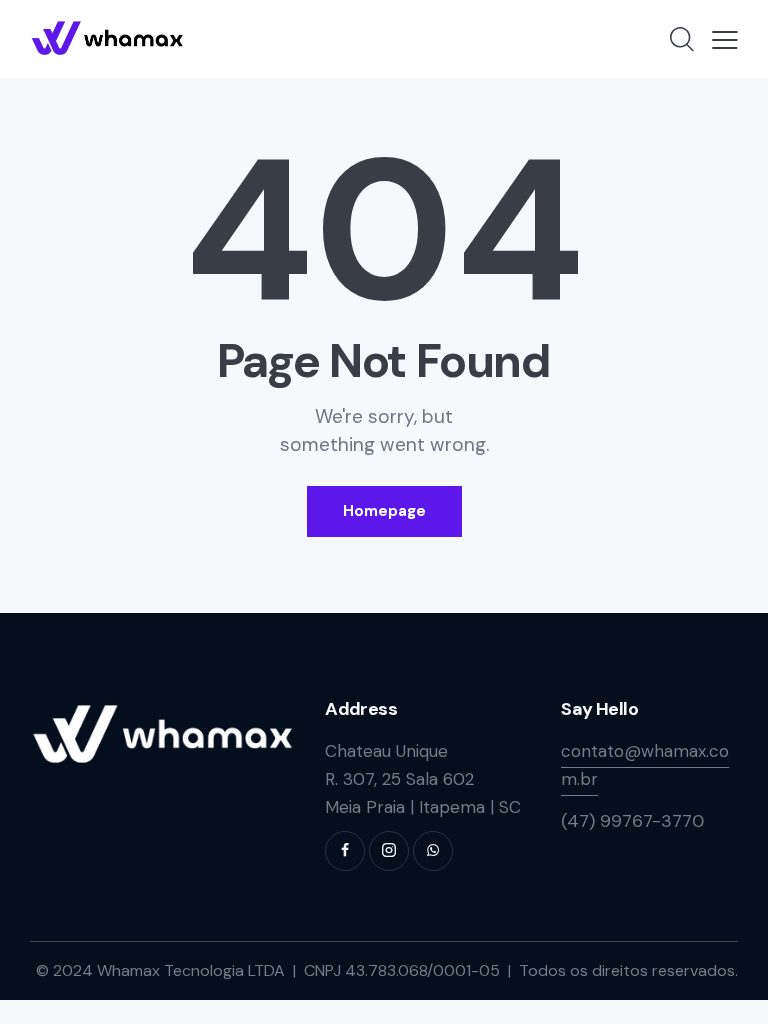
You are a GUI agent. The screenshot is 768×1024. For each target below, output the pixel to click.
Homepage (384, 511)
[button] (725, 39)
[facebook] (345, 851)
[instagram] (389, 851)
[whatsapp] (433, 851)
